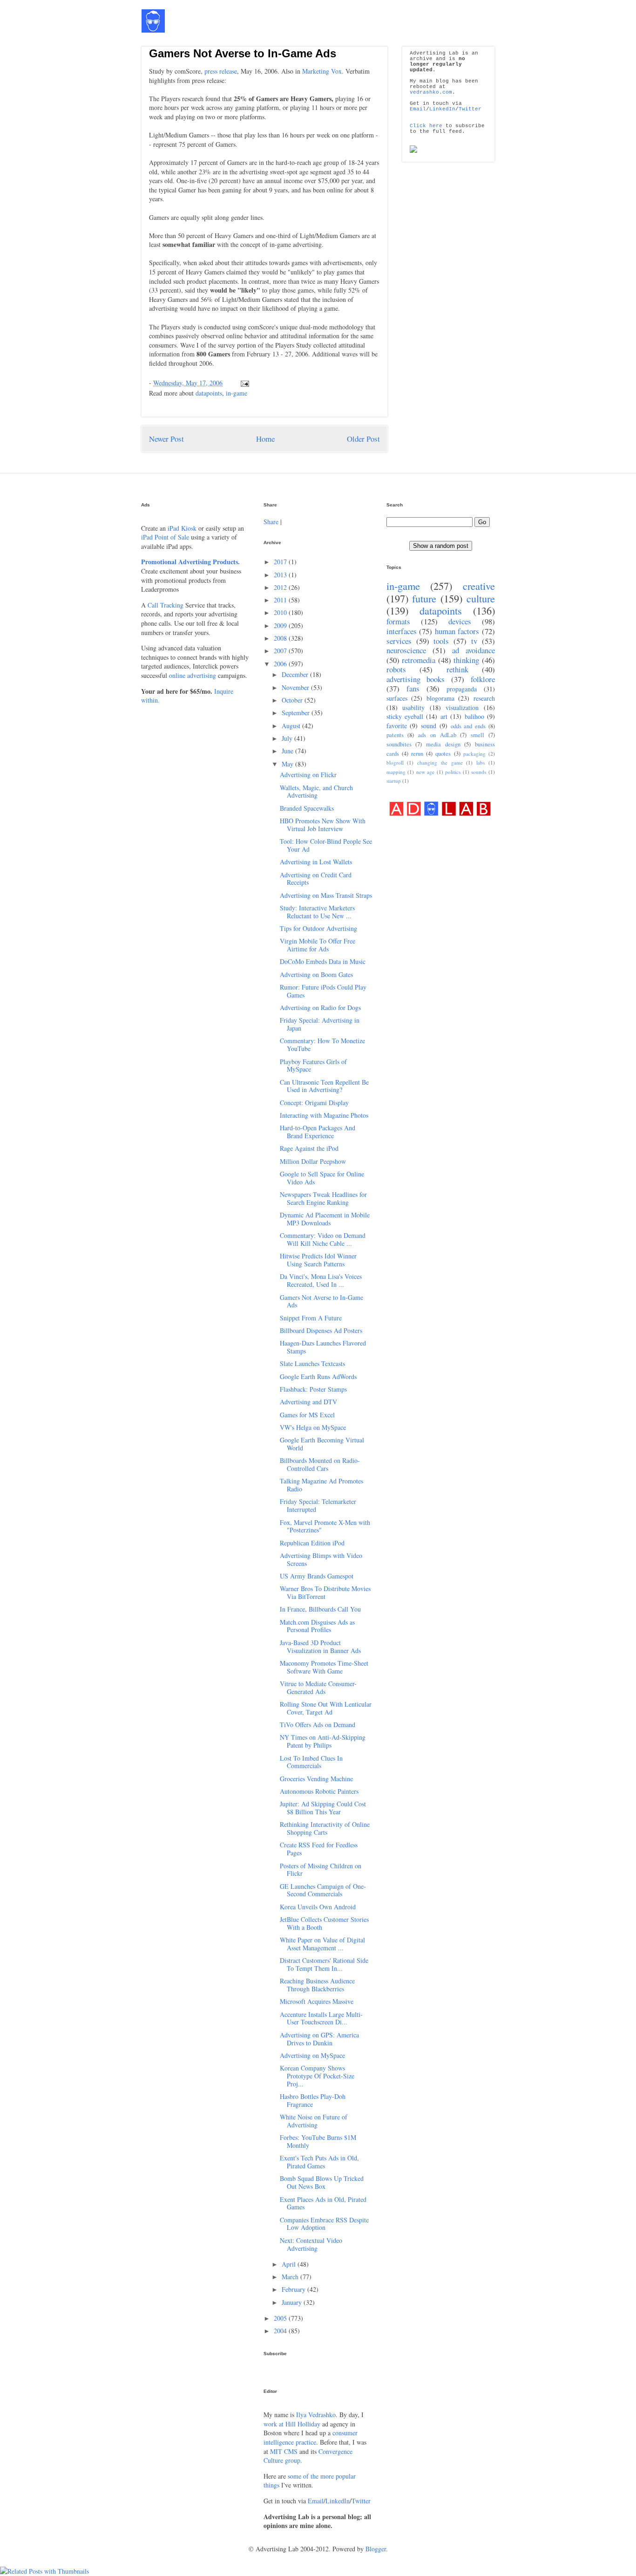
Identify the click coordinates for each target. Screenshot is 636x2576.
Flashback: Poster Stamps (313, 1389)
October (293, 700)
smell (477, 735)
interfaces (402, 631)
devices (460, 621)
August (292, 726)
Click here (426, 126)
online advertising (193, 675)
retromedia (419, 660)
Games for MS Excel (307, 1415)
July (288, 738)
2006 (281, 664)
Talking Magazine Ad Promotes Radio (321, 1485)
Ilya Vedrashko (316, 2415)
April (290, 2264)
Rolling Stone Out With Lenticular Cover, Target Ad (326, 1708)
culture (481, 598)
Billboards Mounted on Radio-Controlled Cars (320, 1464)
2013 (281, 575)
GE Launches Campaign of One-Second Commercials (323, 1890)
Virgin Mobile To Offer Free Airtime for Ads (318, 945)
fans (413, 688)
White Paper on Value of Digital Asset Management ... (322, 1944)
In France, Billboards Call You (320, 1609)
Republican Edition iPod (312, 1543)
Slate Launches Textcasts (312, 1363)
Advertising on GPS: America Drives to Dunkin (319, 2039)
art (444, 716)
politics (453, 772)
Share (271, 522)
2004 (281, 2331)
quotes (443, 754)
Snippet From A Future (311, 1318)
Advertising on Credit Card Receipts (316, 879)
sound (429, 726)
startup (394, 781)
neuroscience (406, 650)
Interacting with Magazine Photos (324, 1115)
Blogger (376, 2549)
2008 (281, 638)
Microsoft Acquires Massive (317, 2001)
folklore (483, 679)
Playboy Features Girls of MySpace (313, 1066)
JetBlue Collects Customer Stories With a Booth (324, 1923)
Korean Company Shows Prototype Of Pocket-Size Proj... (317, 2076)
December (296, 674)
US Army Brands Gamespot (317, 1576)
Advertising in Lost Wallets (316, 862)
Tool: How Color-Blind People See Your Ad (326, 845)
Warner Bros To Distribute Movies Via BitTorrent (325, 1592)
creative (479, 586)
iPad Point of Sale (165, 537)
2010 (281, 612)
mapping (396, 772)
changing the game (440, 762)
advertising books (416, 679)
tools (441, 641)
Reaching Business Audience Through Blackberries (317, 1985)
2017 (281, 562)
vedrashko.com (431, 92)
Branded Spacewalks (307, 808)
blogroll (395, 762)
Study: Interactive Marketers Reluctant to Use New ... (317, 912)
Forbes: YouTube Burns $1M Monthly (318, 2141)
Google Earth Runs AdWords (318, 1377)
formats (398, 621)
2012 (281, 587)
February (294, 2289)
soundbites (399, 744)
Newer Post (166, 439)
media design (443, 744)
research (484, 698)
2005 (281, 2318)
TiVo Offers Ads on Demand (318, 1725)
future (424, 598)
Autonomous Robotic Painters (319, 1791)
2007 (281, 651)
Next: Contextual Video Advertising (311, 2244)
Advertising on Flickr (308, 775)
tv (474, 641)
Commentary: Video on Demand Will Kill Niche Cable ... (323, 1239)
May (288, 764)
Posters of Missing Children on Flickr (321, 1870)
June (288, 751)
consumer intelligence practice (311, 2437)
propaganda (462, 689)
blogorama (440, 698)
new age (426, 772)
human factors (457, 631)
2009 (281, 625)
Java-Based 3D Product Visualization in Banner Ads (320, 1647)
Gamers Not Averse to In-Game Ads (243, 53)
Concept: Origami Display (314, 1103)
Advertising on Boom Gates (316, 974)
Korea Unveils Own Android (318, 1907)
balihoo (474, 716)
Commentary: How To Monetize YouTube (322, 1045)
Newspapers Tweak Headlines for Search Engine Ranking (323, 1198)
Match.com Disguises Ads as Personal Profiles (317, 1626)
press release (221, 71)
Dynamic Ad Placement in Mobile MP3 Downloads (325, 1219)
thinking (466, 660)
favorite (397, 726)
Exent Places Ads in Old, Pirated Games (323, 2203)
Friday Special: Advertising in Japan (320, 1024)
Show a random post (441, 546)
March (291, 2277)
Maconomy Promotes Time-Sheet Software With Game (324, 1667)
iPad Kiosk (182, 528)
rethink (457, 669)
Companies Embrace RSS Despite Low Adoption (324, 2224)
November (296, 687)
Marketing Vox (322, 71)
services (399, 641)
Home (265, 439)
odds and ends (468, 726)
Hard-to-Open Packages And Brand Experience (318, 1132)
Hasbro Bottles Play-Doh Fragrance (313, 2100)
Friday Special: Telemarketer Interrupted (318, 1505)
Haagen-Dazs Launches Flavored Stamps (323, 1347)
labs (480, 762)
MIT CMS (284, 2451)
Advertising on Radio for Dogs (320, 1008)
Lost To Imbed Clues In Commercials (311, 1762)
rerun (417, 754)
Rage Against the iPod (309, 1148)
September (297, 713)
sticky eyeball (405, 716)
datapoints (209, 393)
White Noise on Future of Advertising (314, 2121)
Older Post (363, 439)
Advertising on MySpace (312, 2055)
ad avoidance (474, 650)
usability (413, 707)
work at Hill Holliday (292, 2424)
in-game (237, 393)
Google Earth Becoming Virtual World (322, 1444)
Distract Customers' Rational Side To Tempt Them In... (324, 1964)
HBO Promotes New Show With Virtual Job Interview (323, 825)
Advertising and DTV (308, 1402)
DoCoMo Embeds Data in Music (323, 961)
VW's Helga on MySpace (313, 1427)
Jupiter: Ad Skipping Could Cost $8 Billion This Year (323, 1808)
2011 (281, 600)
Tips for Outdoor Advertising (318, 928)
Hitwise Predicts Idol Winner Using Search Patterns (318, 1260)
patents (395, 735)
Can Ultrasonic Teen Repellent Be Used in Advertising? (324, 1086)
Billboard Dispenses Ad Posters (321, 1330)
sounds (479, 772)
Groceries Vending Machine (316, 1779)
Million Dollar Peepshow (313, 1161)
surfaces (397, 698)
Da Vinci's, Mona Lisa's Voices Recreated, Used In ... (321, 1280)
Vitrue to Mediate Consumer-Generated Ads (318, 1688)
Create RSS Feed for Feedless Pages (319, 1849)
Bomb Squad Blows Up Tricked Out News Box (322, 2182)
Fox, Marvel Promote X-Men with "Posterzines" (325, 1526)
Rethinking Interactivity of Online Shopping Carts (325, 1828)
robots (396, 669)
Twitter (470, 109)
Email (418, 109)
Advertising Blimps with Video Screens (321, 1559)
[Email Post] (243, 383)
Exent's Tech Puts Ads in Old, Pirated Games (319, 2162)
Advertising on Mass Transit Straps (326, 895)
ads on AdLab (437, 735)
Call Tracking (166, 605)
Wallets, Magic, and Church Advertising (316, 792)
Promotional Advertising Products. (190, 562)
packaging (474, 754)
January (293, 2302)
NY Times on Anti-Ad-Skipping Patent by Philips (323, 1741)
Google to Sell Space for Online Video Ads (322, 1178)
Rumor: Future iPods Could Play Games (323, 991)
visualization (462, 707)
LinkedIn (442, 109)
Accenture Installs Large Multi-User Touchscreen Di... (321, 2018)
